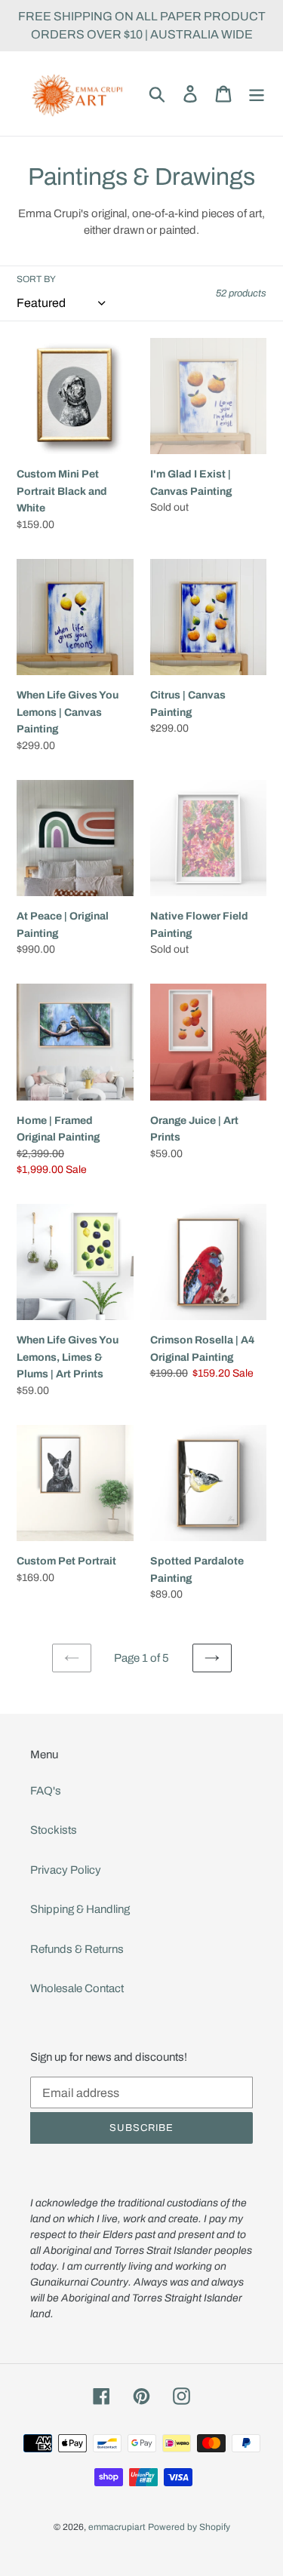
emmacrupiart (117, 2527)
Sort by (36, 279)
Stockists (54, 1830)
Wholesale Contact (77, 1988)
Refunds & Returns (77, 1949)
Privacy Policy (66, 1870)
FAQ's (46, 1791)
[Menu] (257, 94)
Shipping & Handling (80, 1909)
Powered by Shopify (189, 2527)
